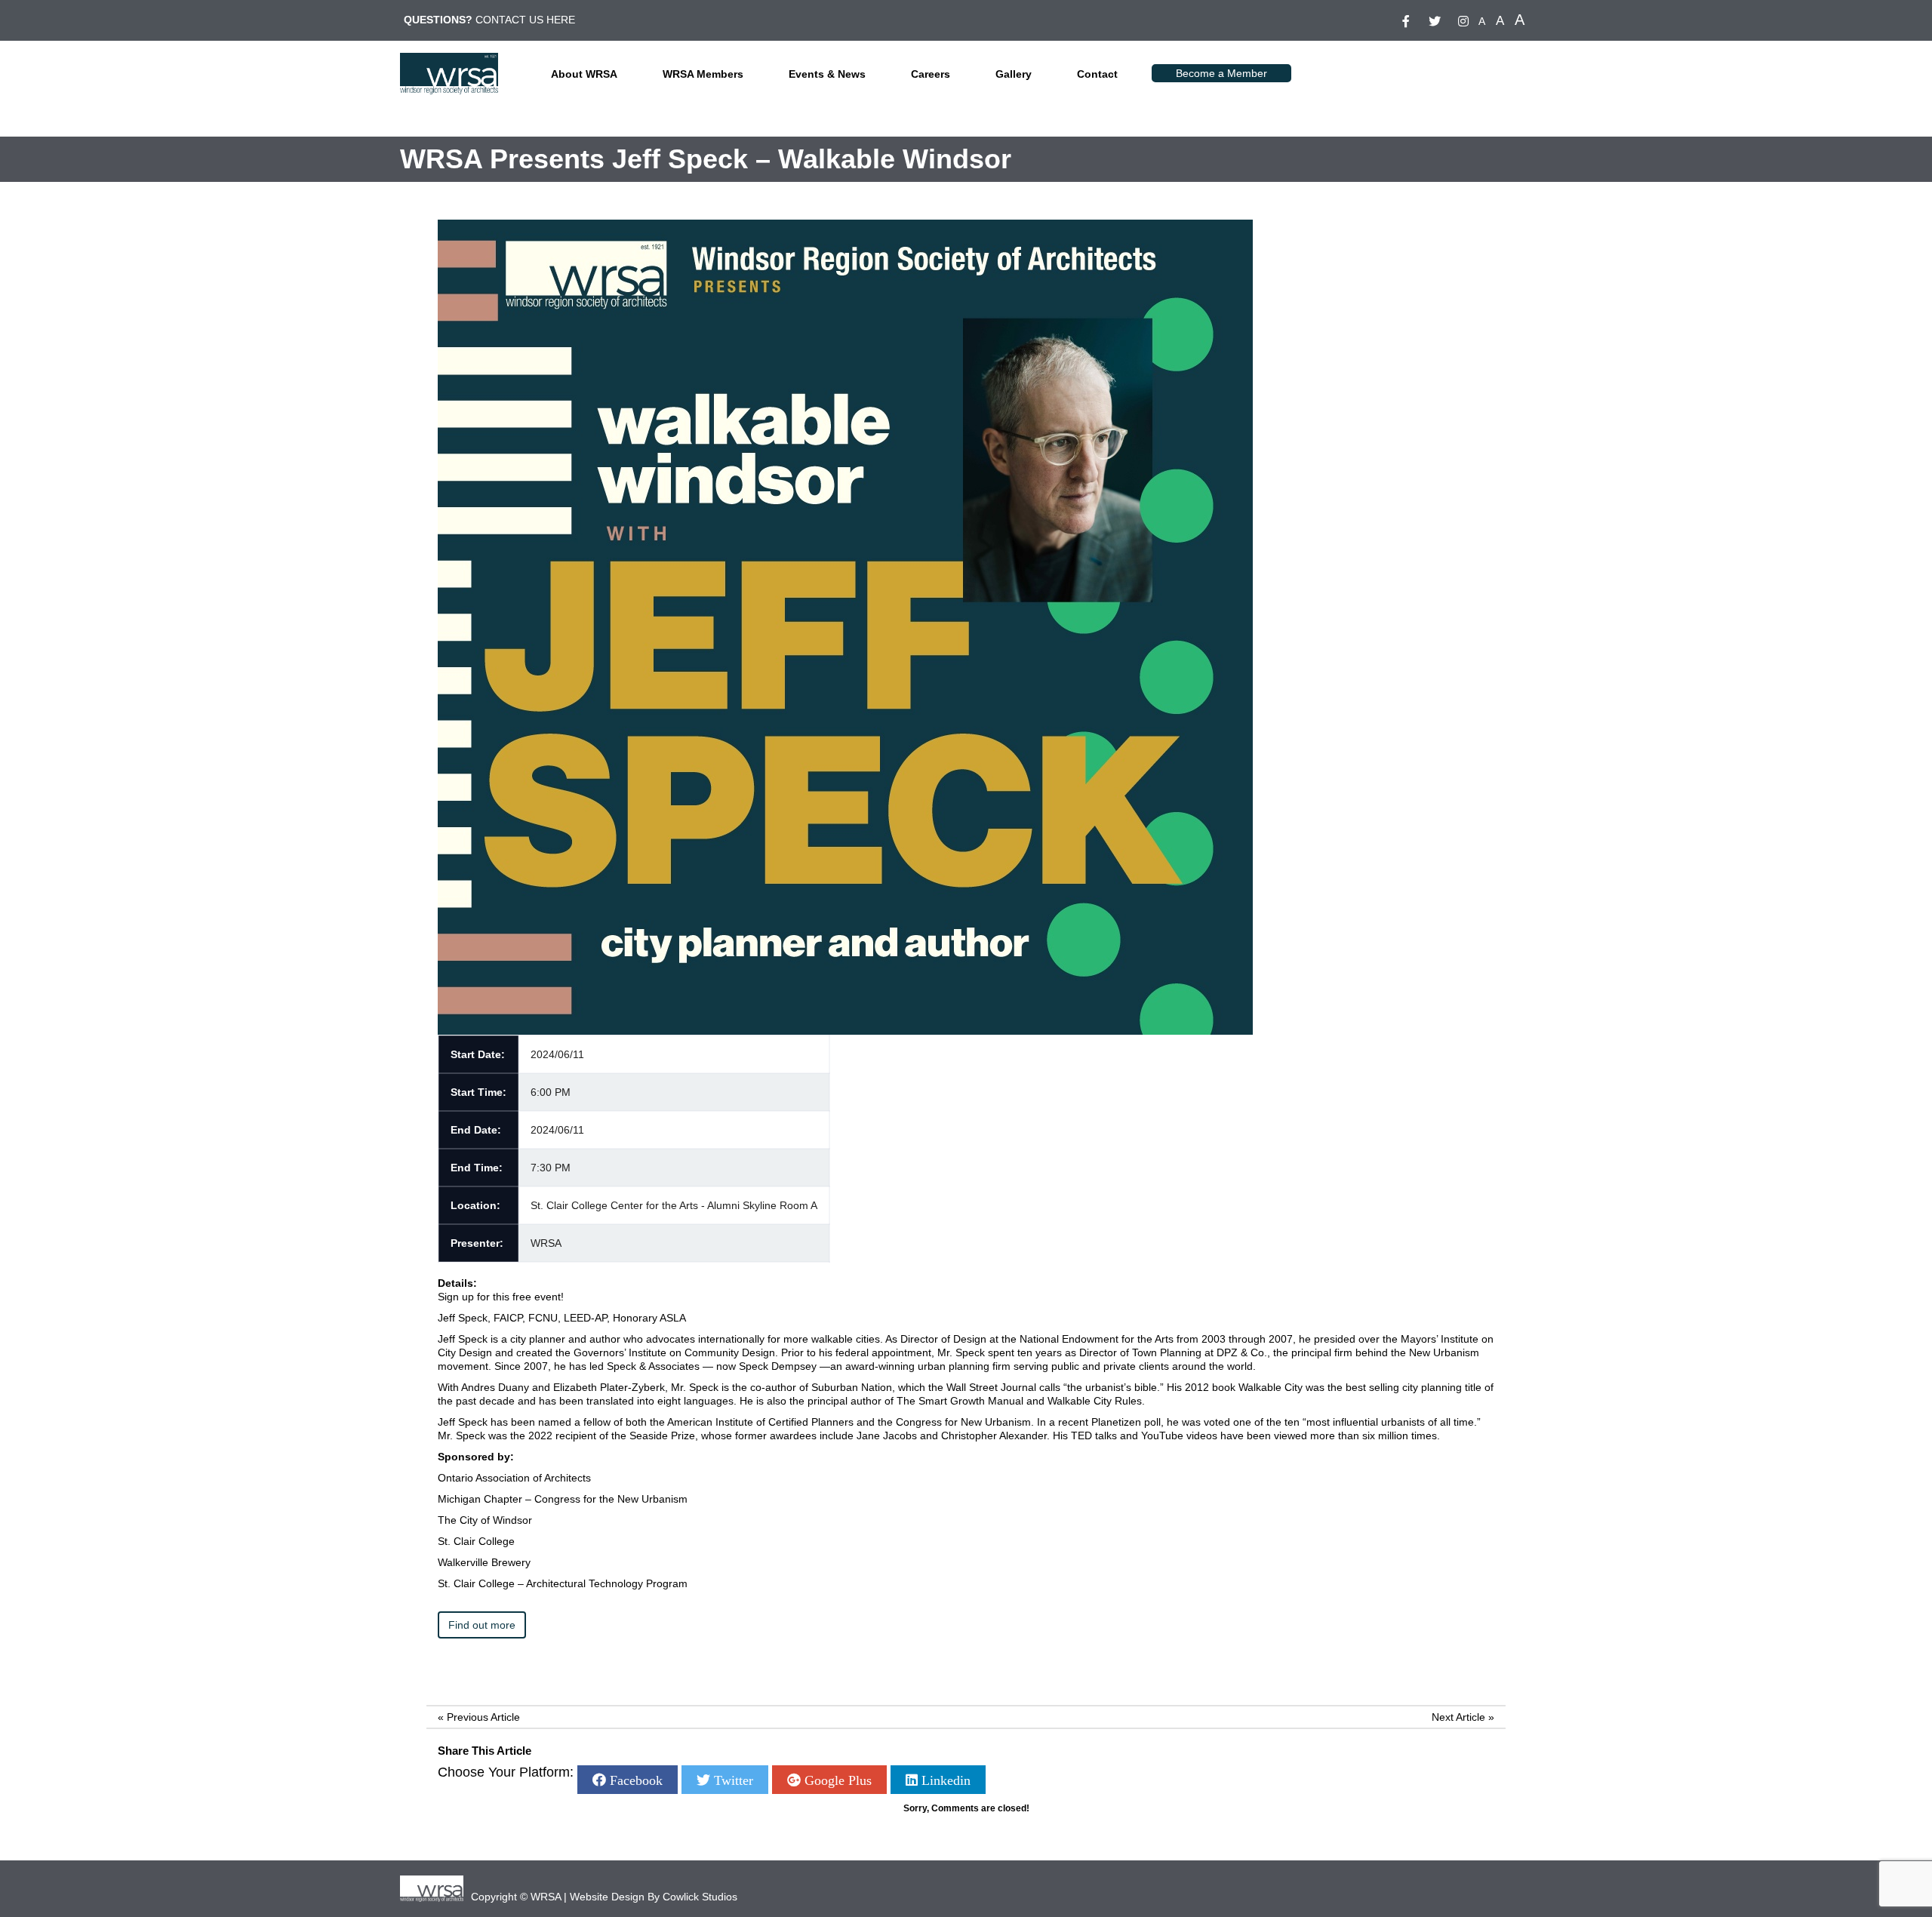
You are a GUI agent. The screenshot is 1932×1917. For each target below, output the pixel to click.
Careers (931, 74)
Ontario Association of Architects (514, 1478)
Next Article (1458, 1717)
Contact (1097, 74)
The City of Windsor (485, 1520)
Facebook (634, 1780)
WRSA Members (703, 74)
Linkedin (944, 1780)
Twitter (732, 1780)
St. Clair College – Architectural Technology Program (563, 1583)
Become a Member (1221, 73)
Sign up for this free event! (501, 1297)
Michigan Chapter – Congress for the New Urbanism (563, 1499)
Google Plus (836, 1780)
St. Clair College (476, 1541)
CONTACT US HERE (525, 20)
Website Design (607, 1897)
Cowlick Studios (700, 1897)
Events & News (827, 74)
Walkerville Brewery (484, 1562)
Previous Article (483, 1717)
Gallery (1014, 74)
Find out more (482, 1625)
